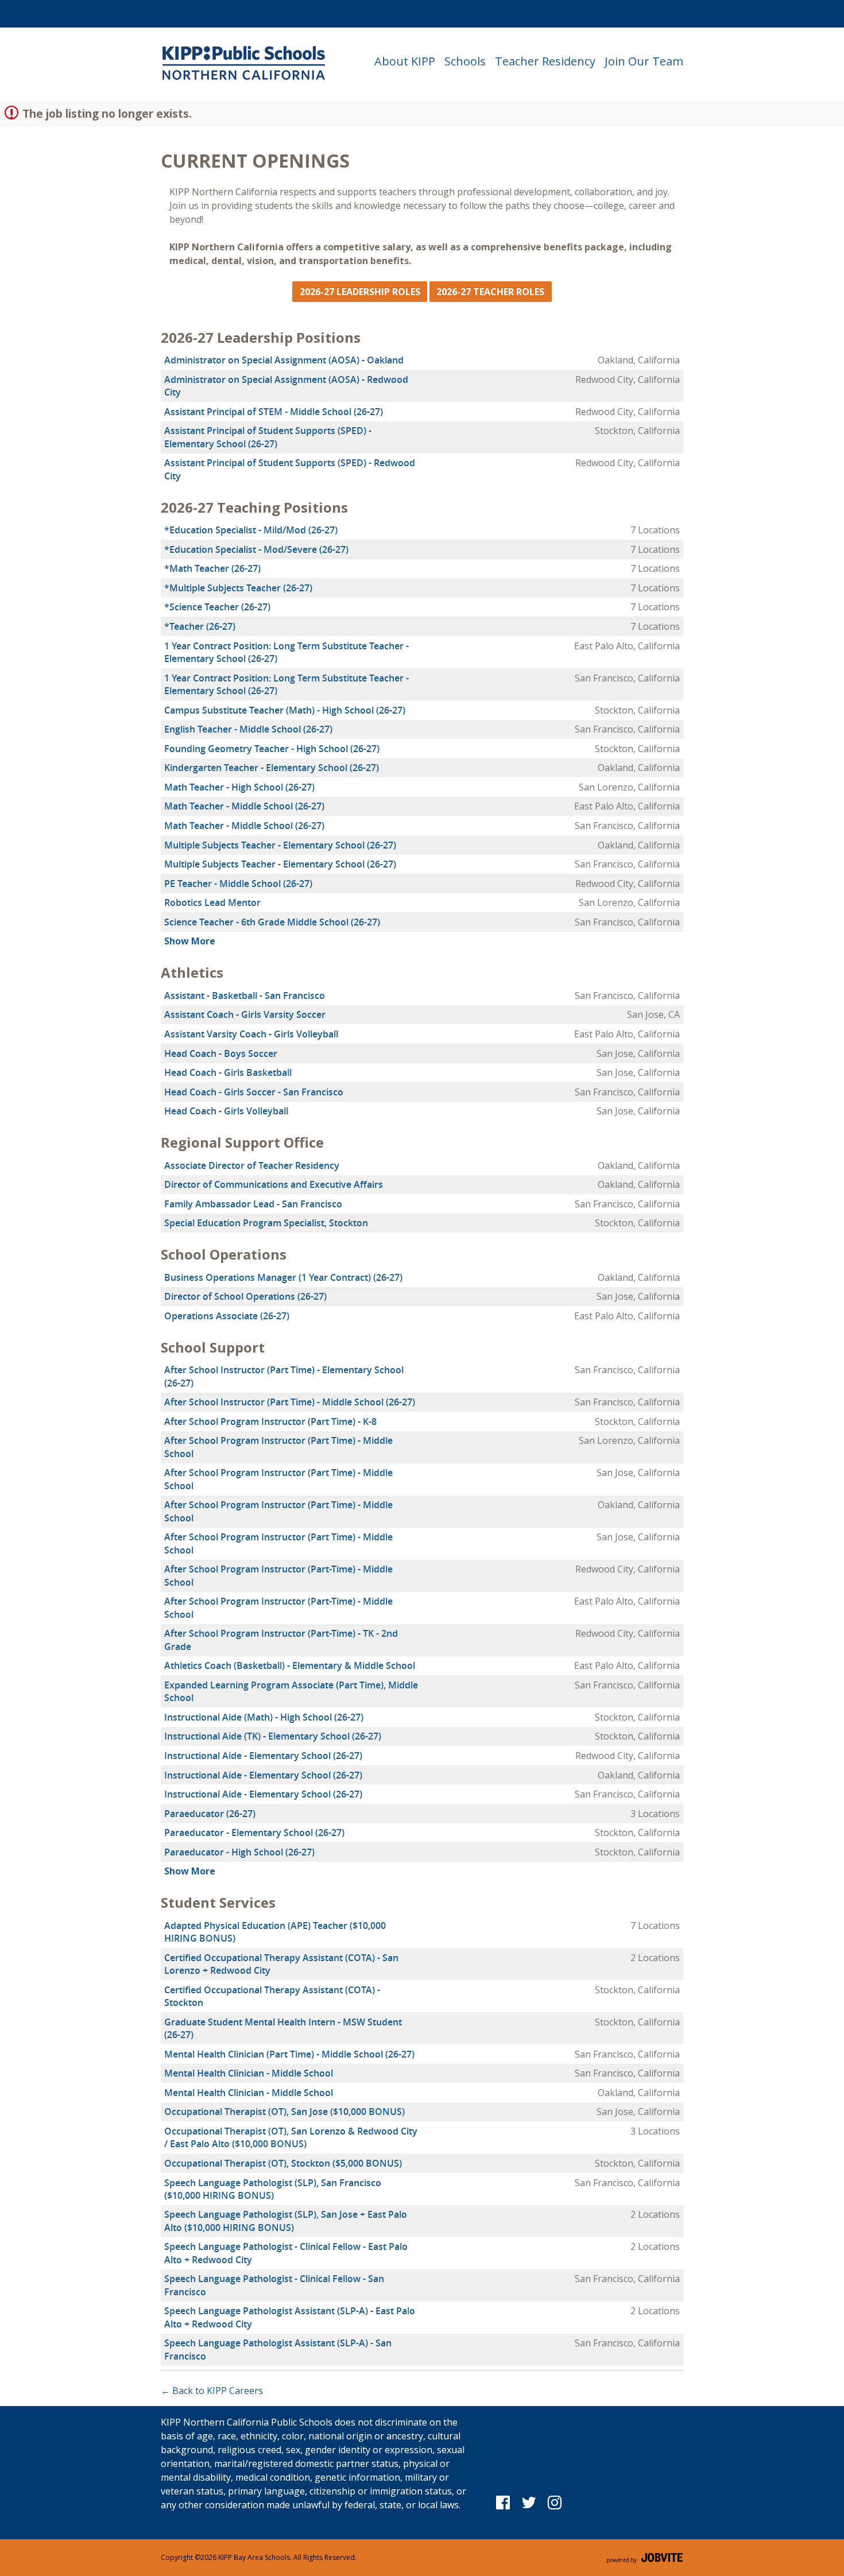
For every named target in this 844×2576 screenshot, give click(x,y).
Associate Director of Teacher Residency (252, 1165)
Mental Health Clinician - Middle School (249, 2073)
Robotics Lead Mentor (212, 902)
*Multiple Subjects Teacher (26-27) (238, 588)
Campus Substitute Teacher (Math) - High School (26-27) (285, 710)
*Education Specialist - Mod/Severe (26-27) (256, 549)
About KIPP (405, 61)
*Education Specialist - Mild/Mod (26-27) (251, 530)
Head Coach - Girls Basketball (228, 1072)
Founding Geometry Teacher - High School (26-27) (272, 749)
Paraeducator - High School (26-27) (239, 1852)
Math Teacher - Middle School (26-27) (244, 806)
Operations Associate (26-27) (227, 1316)
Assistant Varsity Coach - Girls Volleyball (251, 1034)
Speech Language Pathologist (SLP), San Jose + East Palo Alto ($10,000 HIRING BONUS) (286, 2221)
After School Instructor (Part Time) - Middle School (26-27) (290, 1402)
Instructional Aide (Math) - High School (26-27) (264, 1717)
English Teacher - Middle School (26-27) (248, 729)
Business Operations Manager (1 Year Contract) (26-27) (283, 1277)
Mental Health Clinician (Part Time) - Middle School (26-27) (289, 2054)
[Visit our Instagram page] (554, 2502)
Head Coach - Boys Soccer (221, 1053)
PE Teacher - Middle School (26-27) (238, 884)
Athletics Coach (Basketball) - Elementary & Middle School (290, 1665)
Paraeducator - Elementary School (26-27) (254, 1833)
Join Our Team (644, 61)
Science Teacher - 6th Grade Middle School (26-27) (272, 922)
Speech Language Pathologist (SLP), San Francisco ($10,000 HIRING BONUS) (273, 2189)
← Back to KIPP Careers (212, 2391)
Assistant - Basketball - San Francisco (245, 995)
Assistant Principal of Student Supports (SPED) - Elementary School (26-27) (268, 437)
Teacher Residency (545, 61)
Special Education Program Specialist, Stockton (266, 1223)
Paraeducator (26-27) (210, 1814)
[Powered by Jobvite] (645, 2558)
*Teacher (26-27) (200, 626)
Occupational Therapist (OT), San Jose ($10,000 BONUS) (284, 2112)
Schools (465, 61)
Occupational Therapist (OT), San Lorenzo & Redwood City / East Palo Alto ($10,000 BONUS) (291, 2137)
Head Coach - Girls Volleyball (226, 1111)
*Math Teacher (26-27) (212, 568)
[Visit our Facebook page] (503, 2502)
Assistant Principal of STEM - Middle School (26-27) (274, 412)
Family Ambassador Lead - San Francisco (253, 1204)
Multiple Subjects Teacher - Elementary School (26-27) (280, 845)
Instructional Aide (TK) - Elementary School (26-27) (273, 1736)
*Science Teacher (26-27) (217, 607)
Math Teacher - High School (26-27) (239, 787)
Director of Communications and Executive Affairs (274, 1184)
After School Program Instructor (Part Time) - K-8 (270, 1421)
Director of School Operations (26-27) (245, 1296)
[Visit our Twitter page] (529, 2502)
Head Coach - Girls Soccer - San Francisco (254, 1092)
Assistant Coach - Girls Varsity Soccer (245, 1014)
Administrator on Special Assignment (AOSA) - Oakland (284, 360)
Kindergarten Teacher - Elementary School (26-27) (272, 768)
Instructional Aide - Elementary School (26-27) (263, 1756)
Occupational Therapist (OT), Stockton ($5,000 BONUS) (283, 2163)
